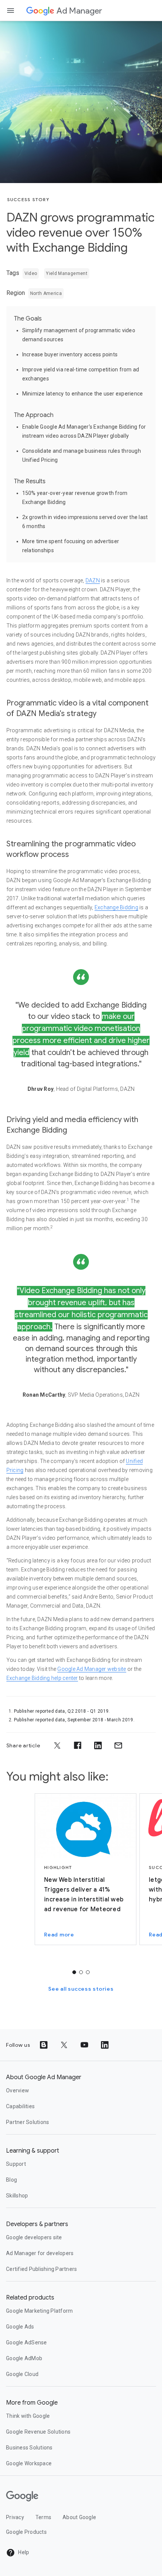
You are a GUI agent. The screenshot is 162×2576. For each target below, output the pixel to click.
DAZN (93, 580)
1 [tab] (74, 1972)
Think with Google (28, 2416)
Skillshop (17, 2196)
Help (23, 2552)
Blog (11, 2180)
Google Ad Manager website (92, 1669)
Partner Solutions (28, 2122)
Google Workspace (29, 2463)
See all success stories (81, 1989)
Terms (43, 2517)
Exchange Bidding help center (42, 1678)
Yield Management (67, 273)
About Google (79, 2517)
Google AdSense (27, 2342)
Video (31, 273)
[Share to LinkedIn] (98, 1745)
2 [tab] (81, 1972)
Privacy (15, 2517)
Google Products (26, 2532)
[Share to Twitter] (57, 1745)
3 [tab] (88, 1972)
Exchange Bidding (116, 907)
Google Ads (20, 2327)
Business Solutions (29, 2448)
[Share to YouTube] (84, 2045)
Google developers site (34, 2237)
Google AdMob (24, 2358)
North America (46, 293)
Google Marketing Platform (39, 2311)
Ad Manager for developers (40, 2253)
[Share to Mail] (118, 1745)
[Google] (40, 11)
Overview (18, 2090)
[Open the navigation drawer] (11, 11)
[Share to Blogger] (44, 2045)
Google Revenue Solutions (38, 2432)
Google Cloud (22, 2374)
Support (16, 2164)
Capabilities (20, 2106)
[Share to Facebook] (78, 1745)
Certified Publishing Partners (41, 2269)
